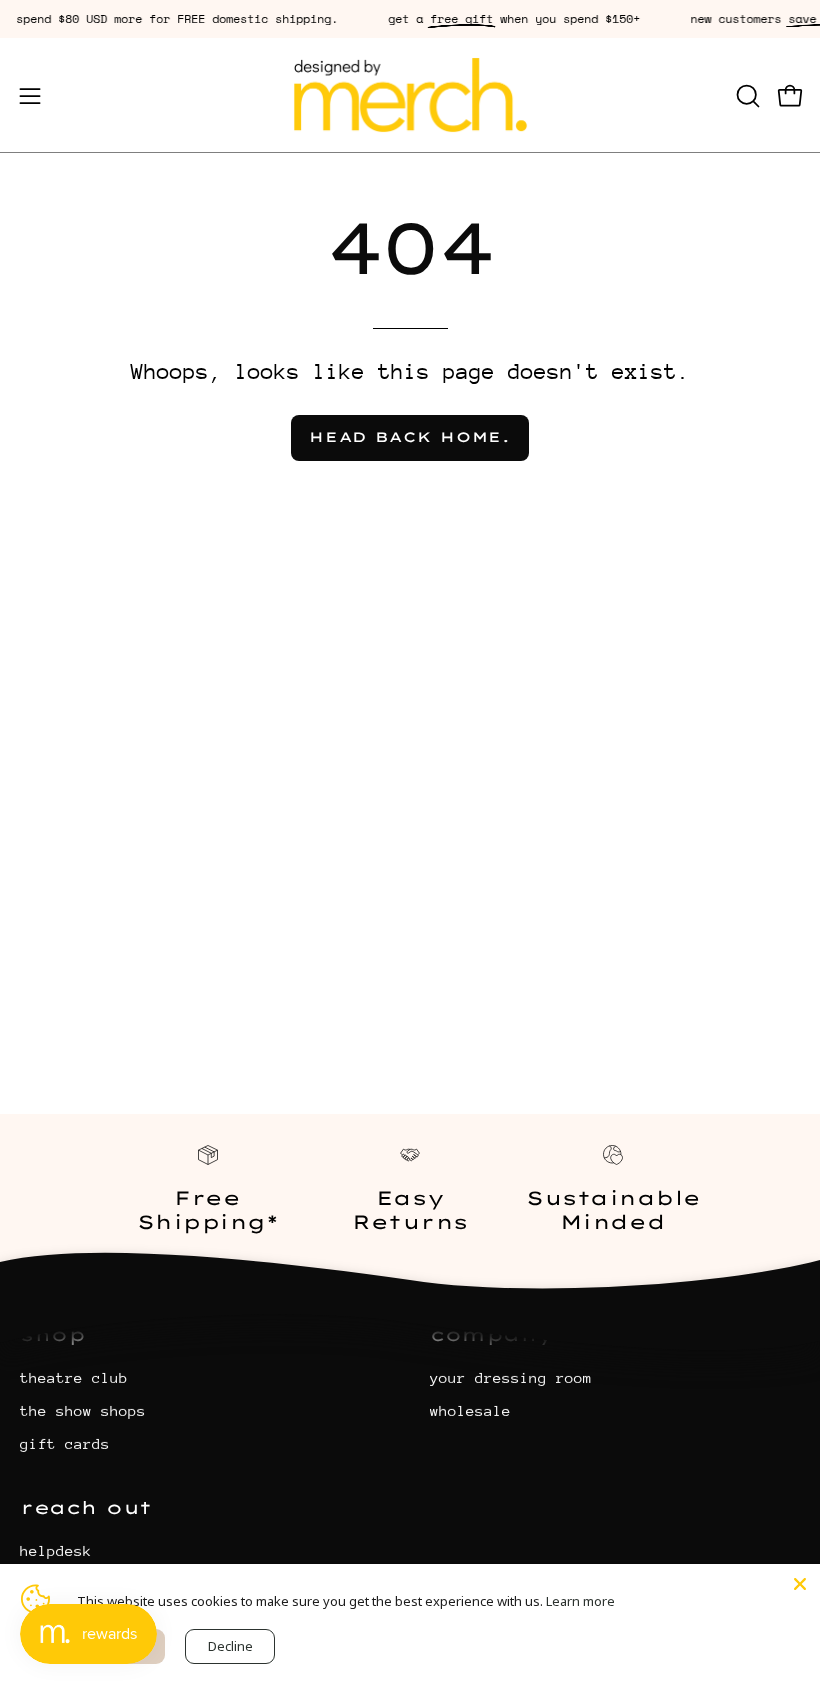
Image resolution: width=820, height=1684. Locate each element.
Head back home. (409, 436)
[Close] (800, 1584)
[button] (746, 96)
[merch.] (410, 95)
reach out (86, 1507)
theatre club (74, 1377)
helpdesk (56, 1550)
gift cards (65, 1443)
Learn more (580, 1601)
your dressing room (511, 1377)
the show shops (83, 1410)
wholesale (470, 1410)
